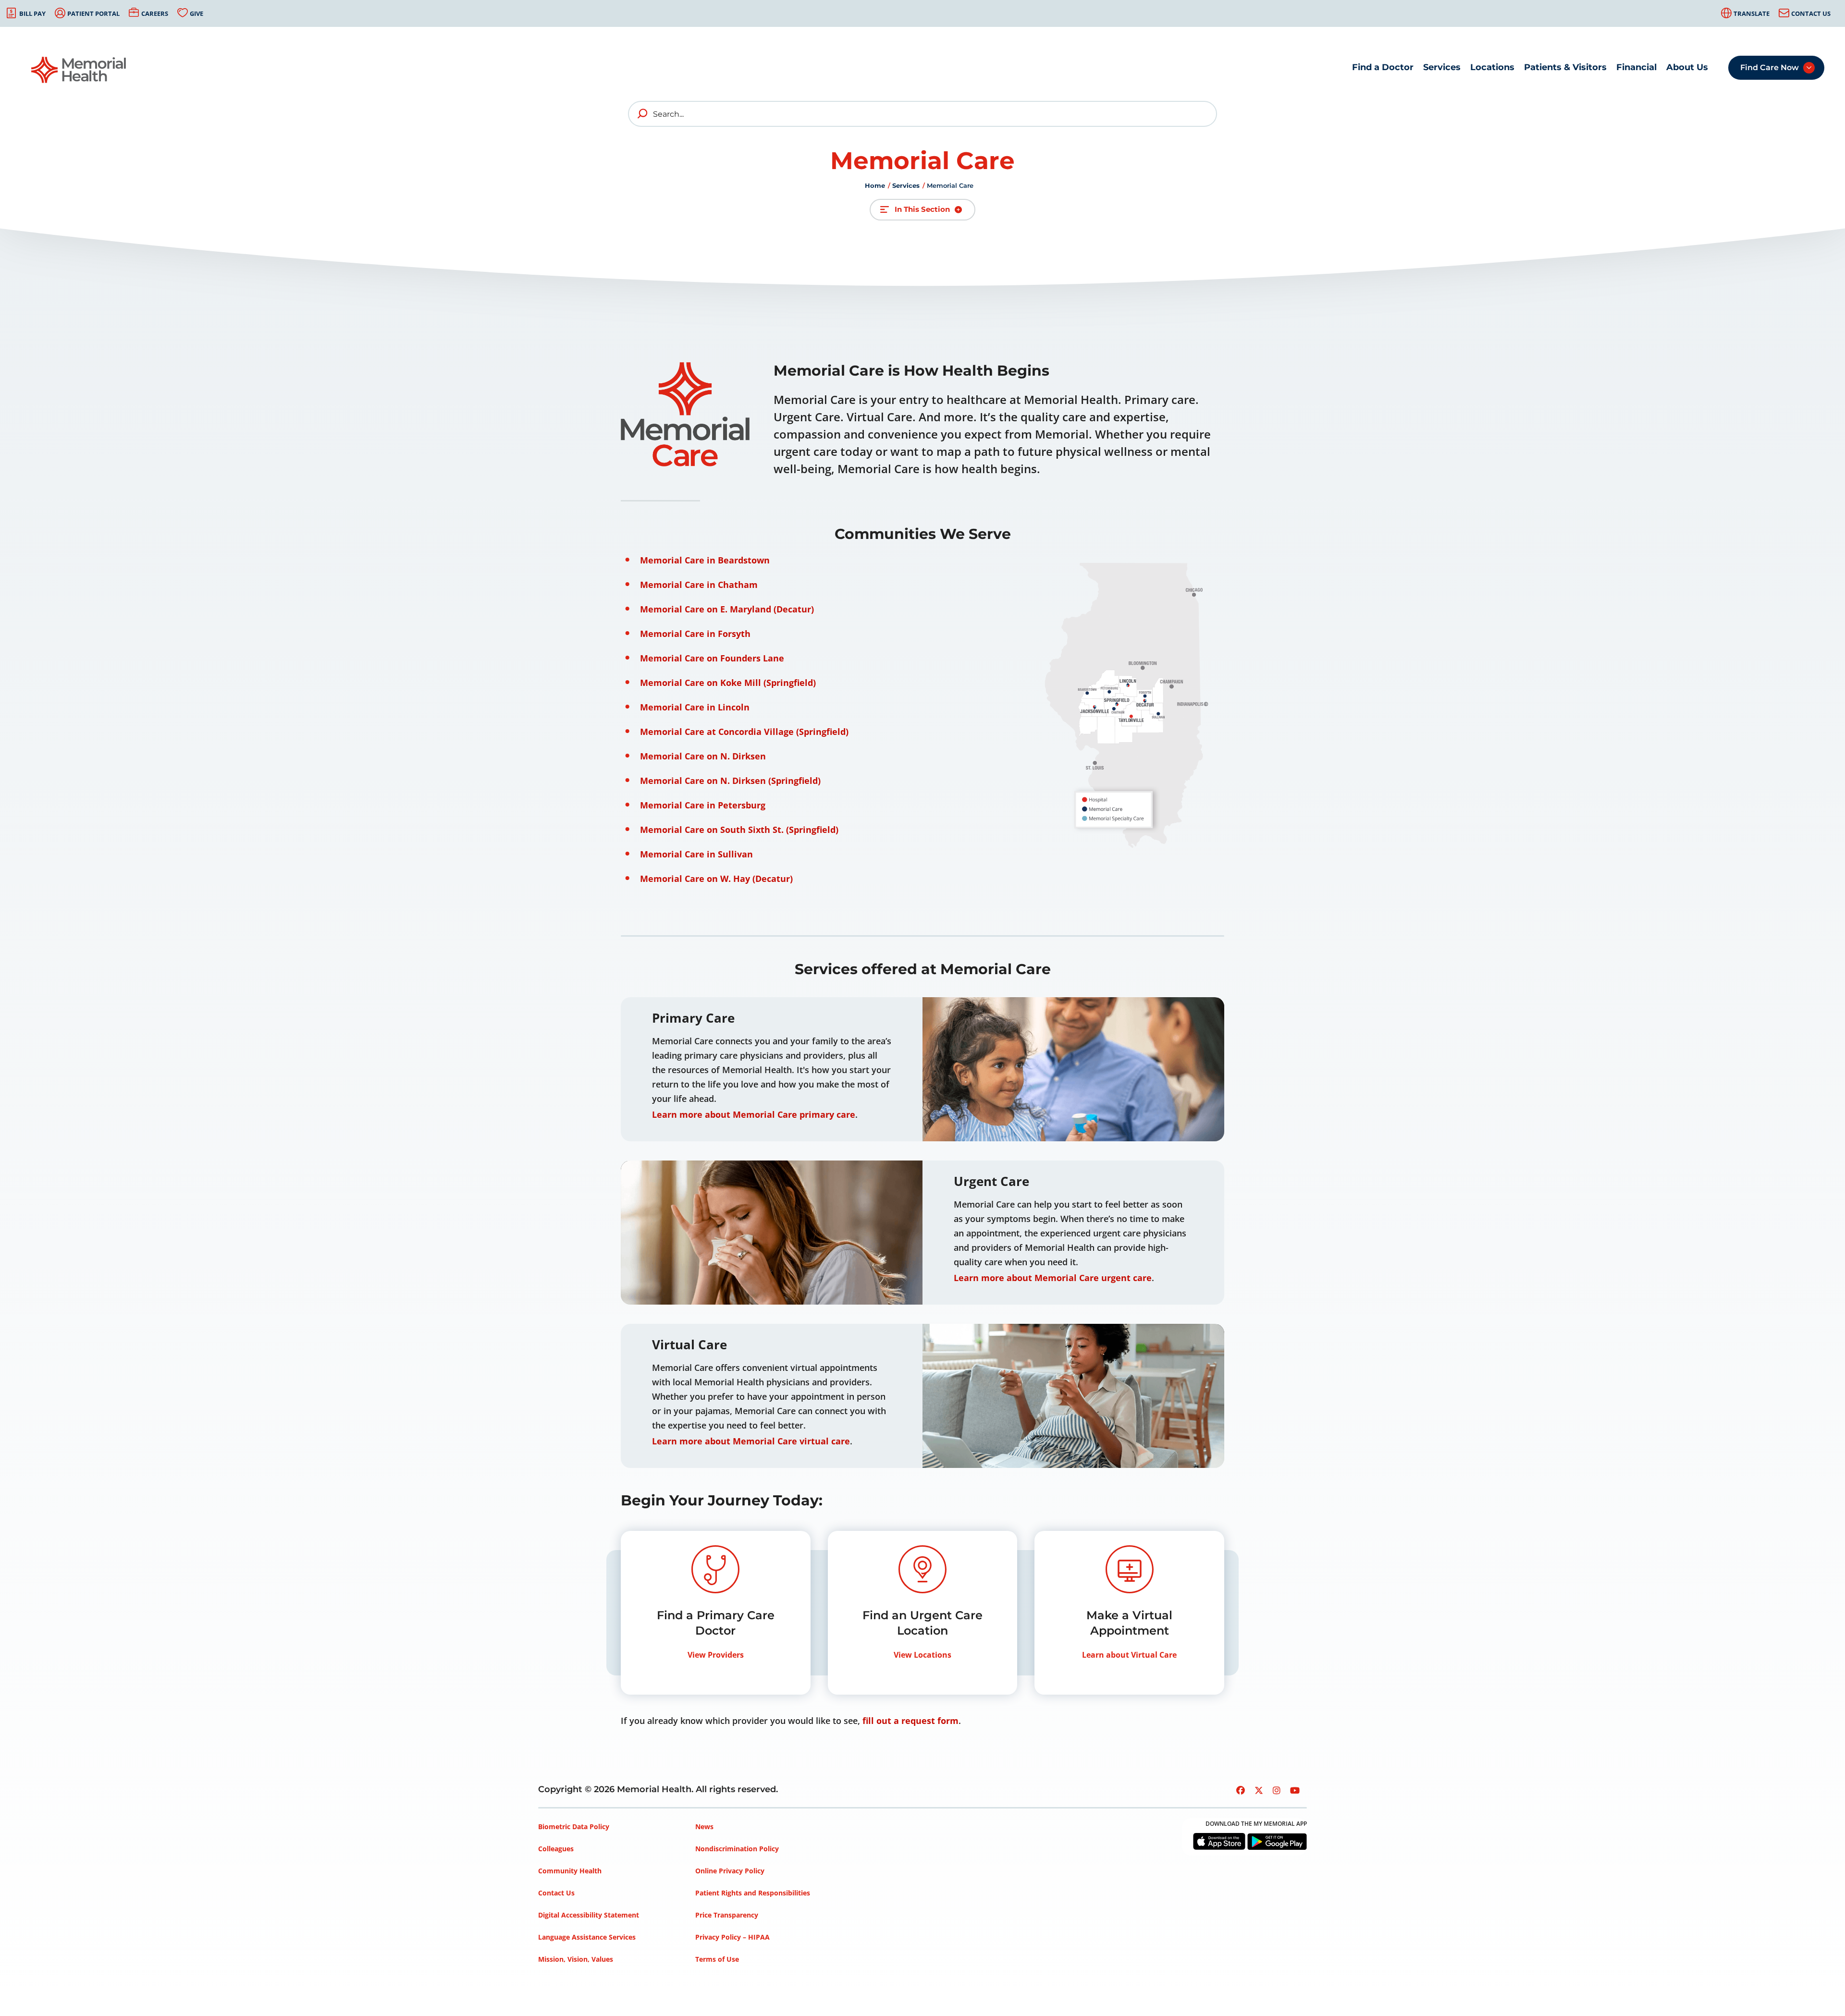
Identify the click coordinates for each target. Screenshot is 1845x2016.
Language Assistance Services (587, 1937)
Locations (1492, 67)
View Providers (716, 1655)
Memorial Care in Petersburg (703, 805)
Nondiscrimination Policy (737, 1849)
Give (197, 13)
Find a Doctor (1383, 67)
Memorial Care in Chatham (699, 585)
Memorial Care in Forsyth (695, 634)
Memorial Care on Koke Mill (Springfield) (728, 683)
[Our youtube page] (1295, 1790)
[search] (643, 114)
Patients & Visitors (1565, 67)
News (704, 1827)
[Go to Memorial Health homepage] (79, 70)
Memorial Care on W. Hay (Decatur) (716, 879)
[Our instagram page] (1277, 1790)
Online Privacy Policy (730, 1871)
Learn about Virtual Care (1129, 1655)
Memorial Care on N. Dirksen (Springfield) (730, 781)
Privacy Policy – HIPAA (732, 1937)
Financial (1636, 67)
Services (1442, 67)
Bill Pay (32, 13)
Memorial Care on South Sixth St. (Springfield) (739, 830)
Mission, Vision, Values (576, 1959)
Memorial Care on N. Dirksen (703, 756)
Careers (155, 13)
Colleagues (556, 1849)
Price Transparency (727, 1915)
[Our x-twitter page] (1259, 1790)
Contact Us (1811, 13)
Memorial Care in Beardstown (705, 560)
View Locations (922, 1655)
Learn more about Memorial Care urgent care (1053, 1278)
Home (875, 185)
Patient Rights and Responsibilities (753, 1893)
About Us (1687, 67)
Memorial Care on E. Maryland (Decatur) (727, 609)
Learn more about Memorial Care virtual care (751, 1441)
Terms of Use (717, 1959)
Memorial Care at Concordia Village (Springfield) (744, 732)
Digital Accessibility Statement (589, 1915)
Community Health (570, 1871)
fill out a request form (910, 1721)
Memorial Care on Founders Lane (712, 658)
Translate (1752, 13)
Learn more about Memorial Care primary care (754, 1114)
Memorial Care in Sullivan (696, 854)
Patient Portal (93, 13)
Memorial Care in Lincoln (695, 707)
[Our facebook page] (1241, 1790)
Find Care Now (1770, 67)
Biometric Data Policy (574, 1827)
